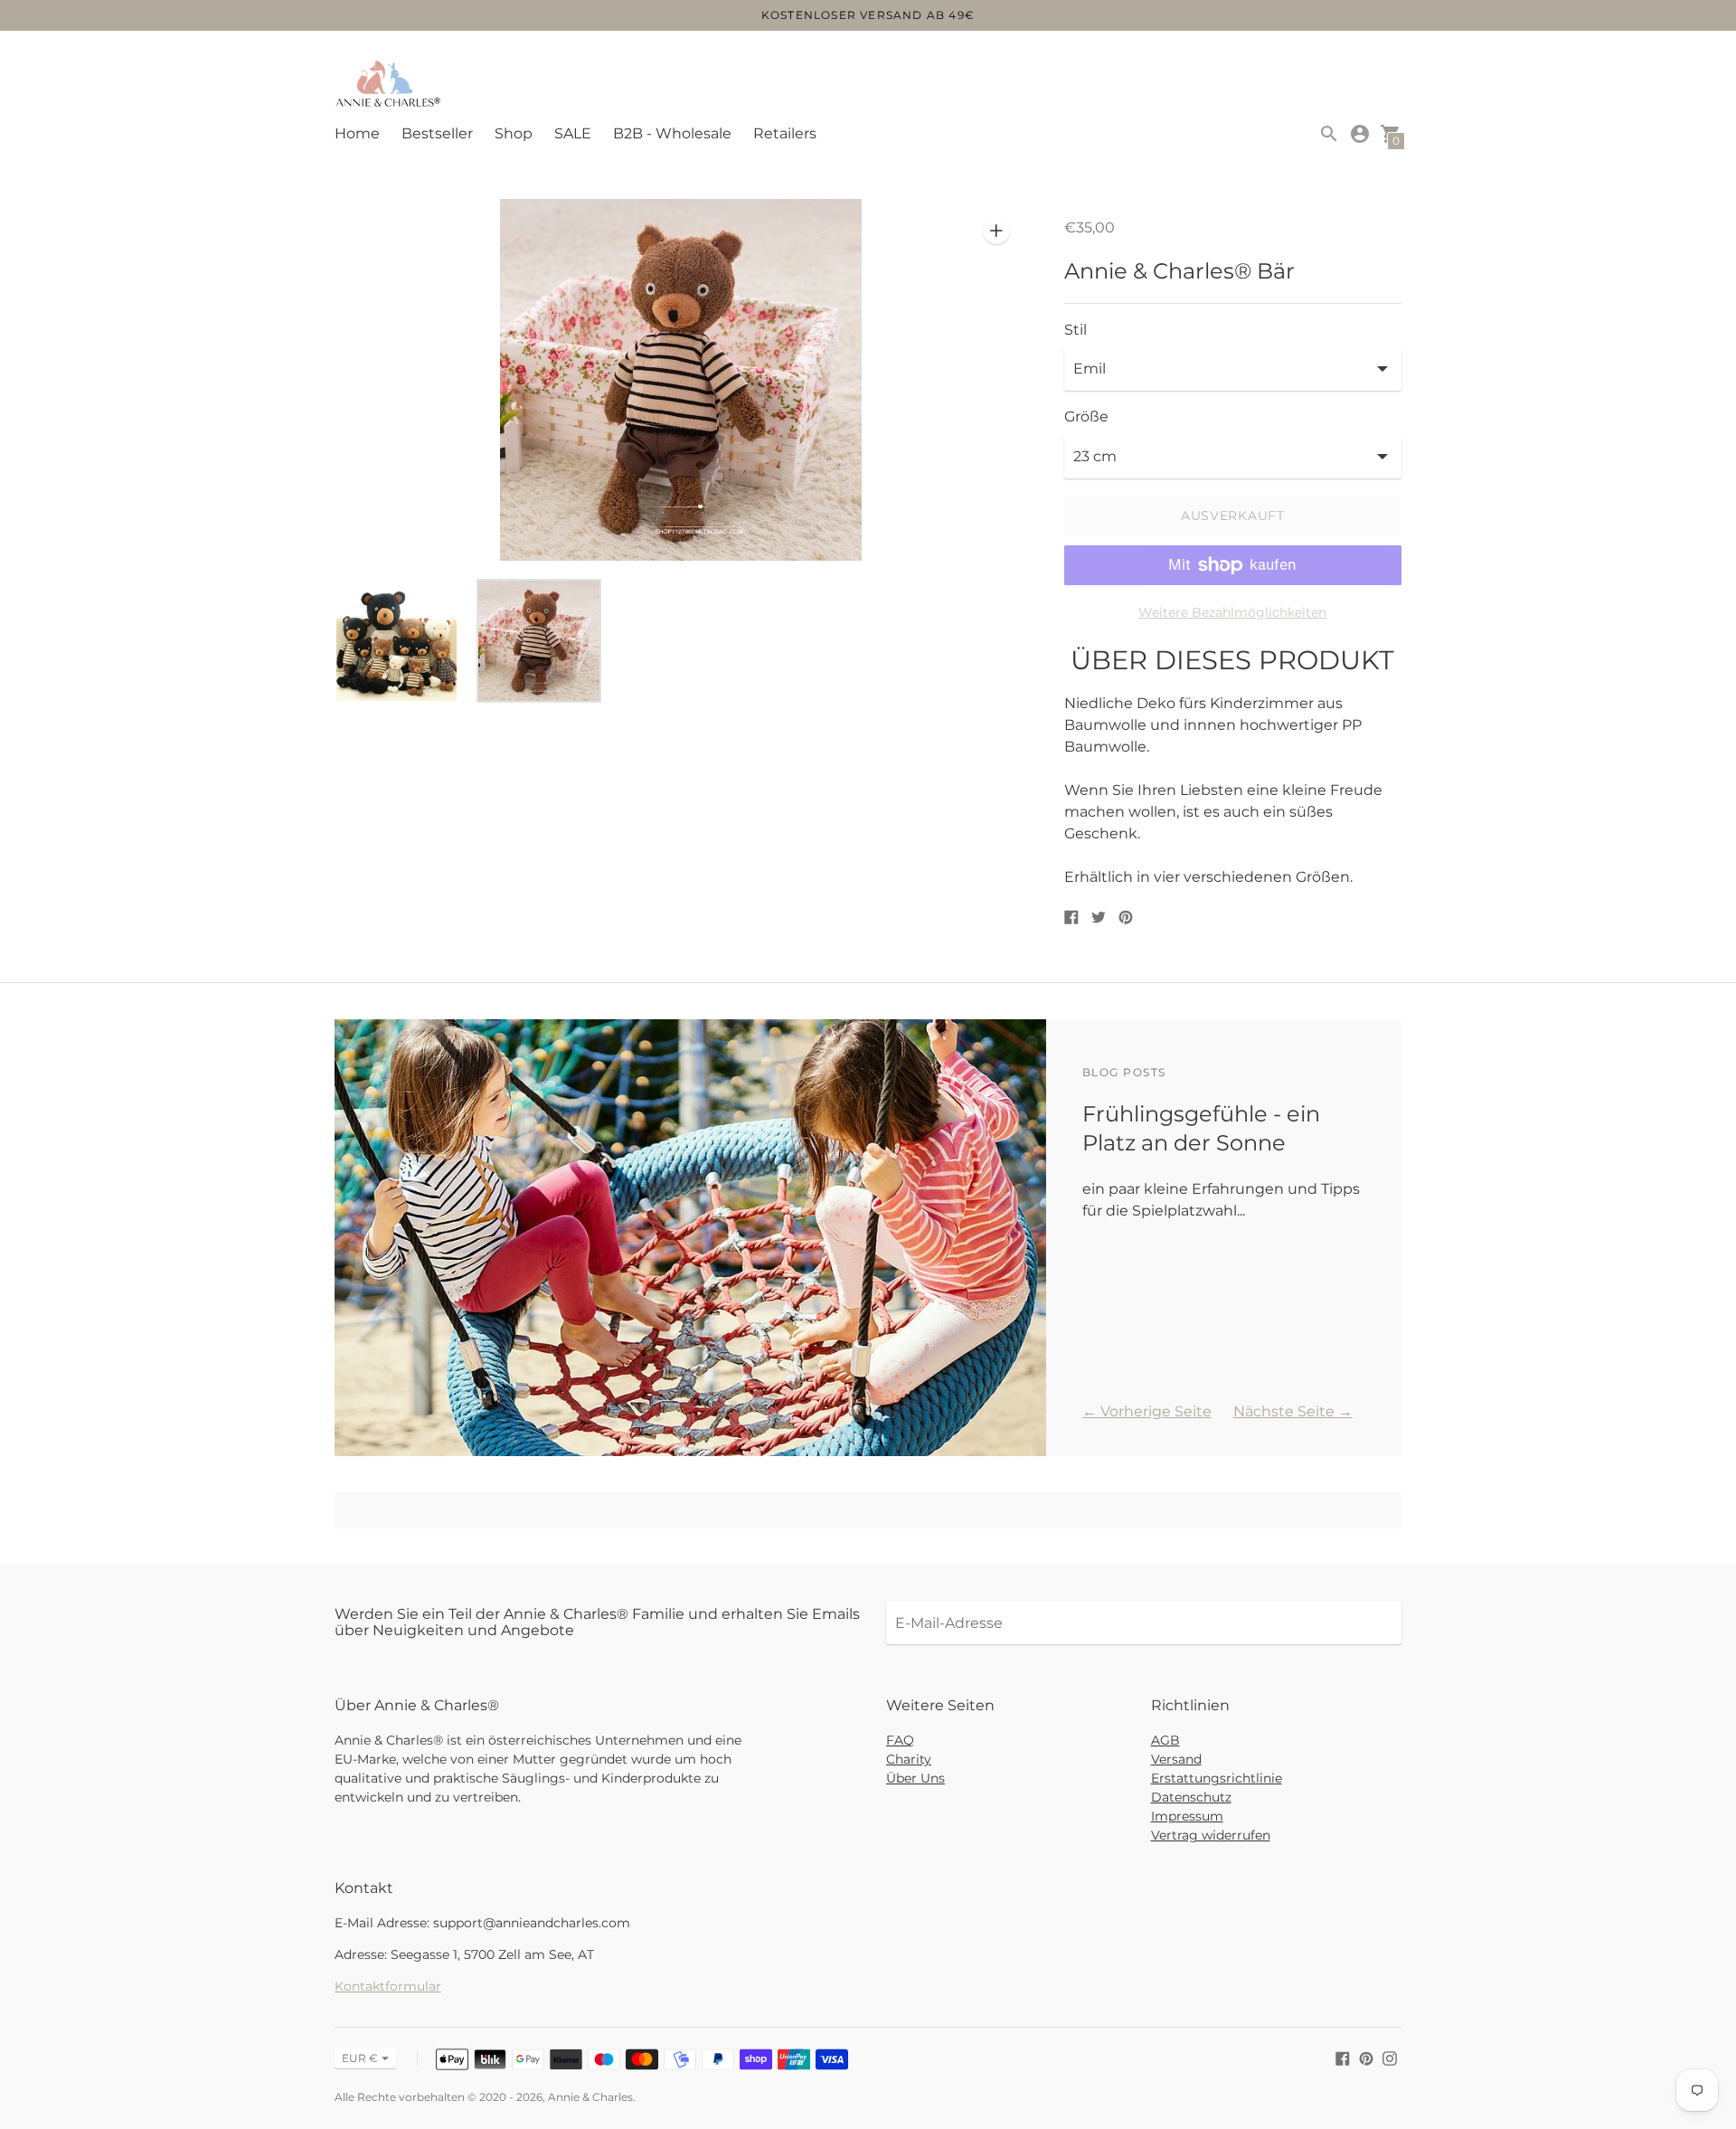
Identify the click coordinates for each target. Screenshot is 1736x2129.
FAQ (900, 1740)
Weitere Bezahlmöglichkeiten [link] (1232, 612)
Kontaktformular (388, 1986)
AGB (1165, 1740)
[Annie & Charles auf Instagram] (1390, 2057)
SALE (573, 133)
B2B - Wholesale (672, 133)
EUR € (360, 2058)
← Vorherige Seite (1147, 1411)
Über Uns (915, 1778)
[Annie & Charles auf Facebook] (1343, 2057)
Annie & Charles (590, 2097)
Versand (1176, 1759)
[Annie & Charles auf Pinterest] (1366, 2057)
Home (357, 133)
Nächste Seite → (1293, 1411)
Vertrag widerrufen (1211, 1835)
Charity (909, 1759)
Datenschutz (1191, 1797)
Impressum (1187, 1816)
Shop (514, 133)
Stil (1076, 330)
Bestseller (437, 133)
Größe (1086, 417)
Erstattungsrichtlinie (1217, 1778)
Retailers (785, 133)
